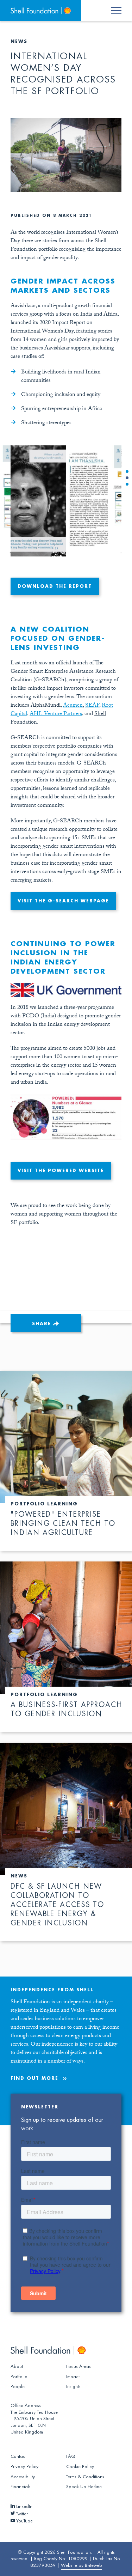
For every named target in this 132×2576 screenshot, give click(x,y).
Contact (18, 2456)
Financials (21, 2487)
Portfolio (19, 2377)
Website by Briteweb (81, 2565)
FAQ (71, 2456)
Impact (73, 2377)
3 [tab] (127, 484)
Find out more (34, 2078)
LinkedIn (24, 2507)
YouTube (24, 2521)
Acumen (73, 706)
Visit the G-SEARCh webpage (63, 901)
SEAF (92, 706)
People (18, 2387)
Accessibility (23, 2477)
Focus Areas (78, 2367)
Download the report (55, 586)
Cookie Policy (80, 2467)
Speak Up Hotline (84, 2487)
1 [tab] (127, 471)
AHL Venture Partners (56, 714)
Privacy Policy (24, 2467)
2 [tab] (127, 478)
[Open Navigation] (120, 11)
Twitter (21, 2514)
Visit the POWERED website (61, 1171)
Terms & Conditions (85, 2477)
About (17, 2367)
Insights (73, 2387)
